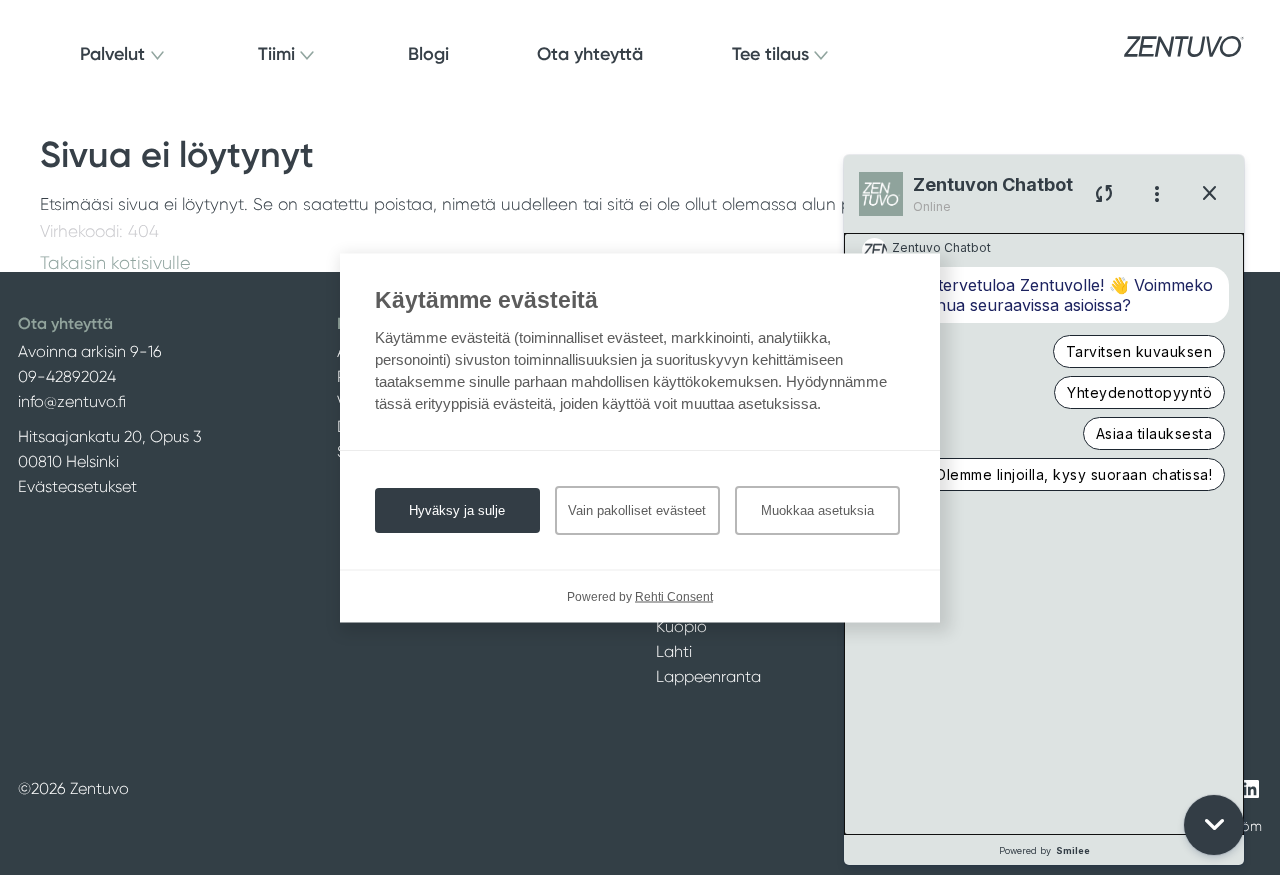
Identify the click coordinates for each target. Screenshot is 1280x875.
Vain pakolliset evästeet (637, 509)
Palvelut (112, 54)
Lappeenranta (708, 676)
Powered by (1044, 850)
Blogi (428, 54)
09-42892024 (67, 376)
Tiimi (276, 54)
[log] (1044, 534)
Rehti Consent (674, 596)
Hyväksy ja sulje (457, 509)
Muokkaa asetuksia (817, 509)
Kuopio (681, 626)
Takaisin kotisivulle (115, 263)
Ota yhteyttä (590, 54)
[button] (1214, 825)
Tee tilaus (770, 54)
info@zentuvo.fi (72, 401)
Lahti (674, 651)
